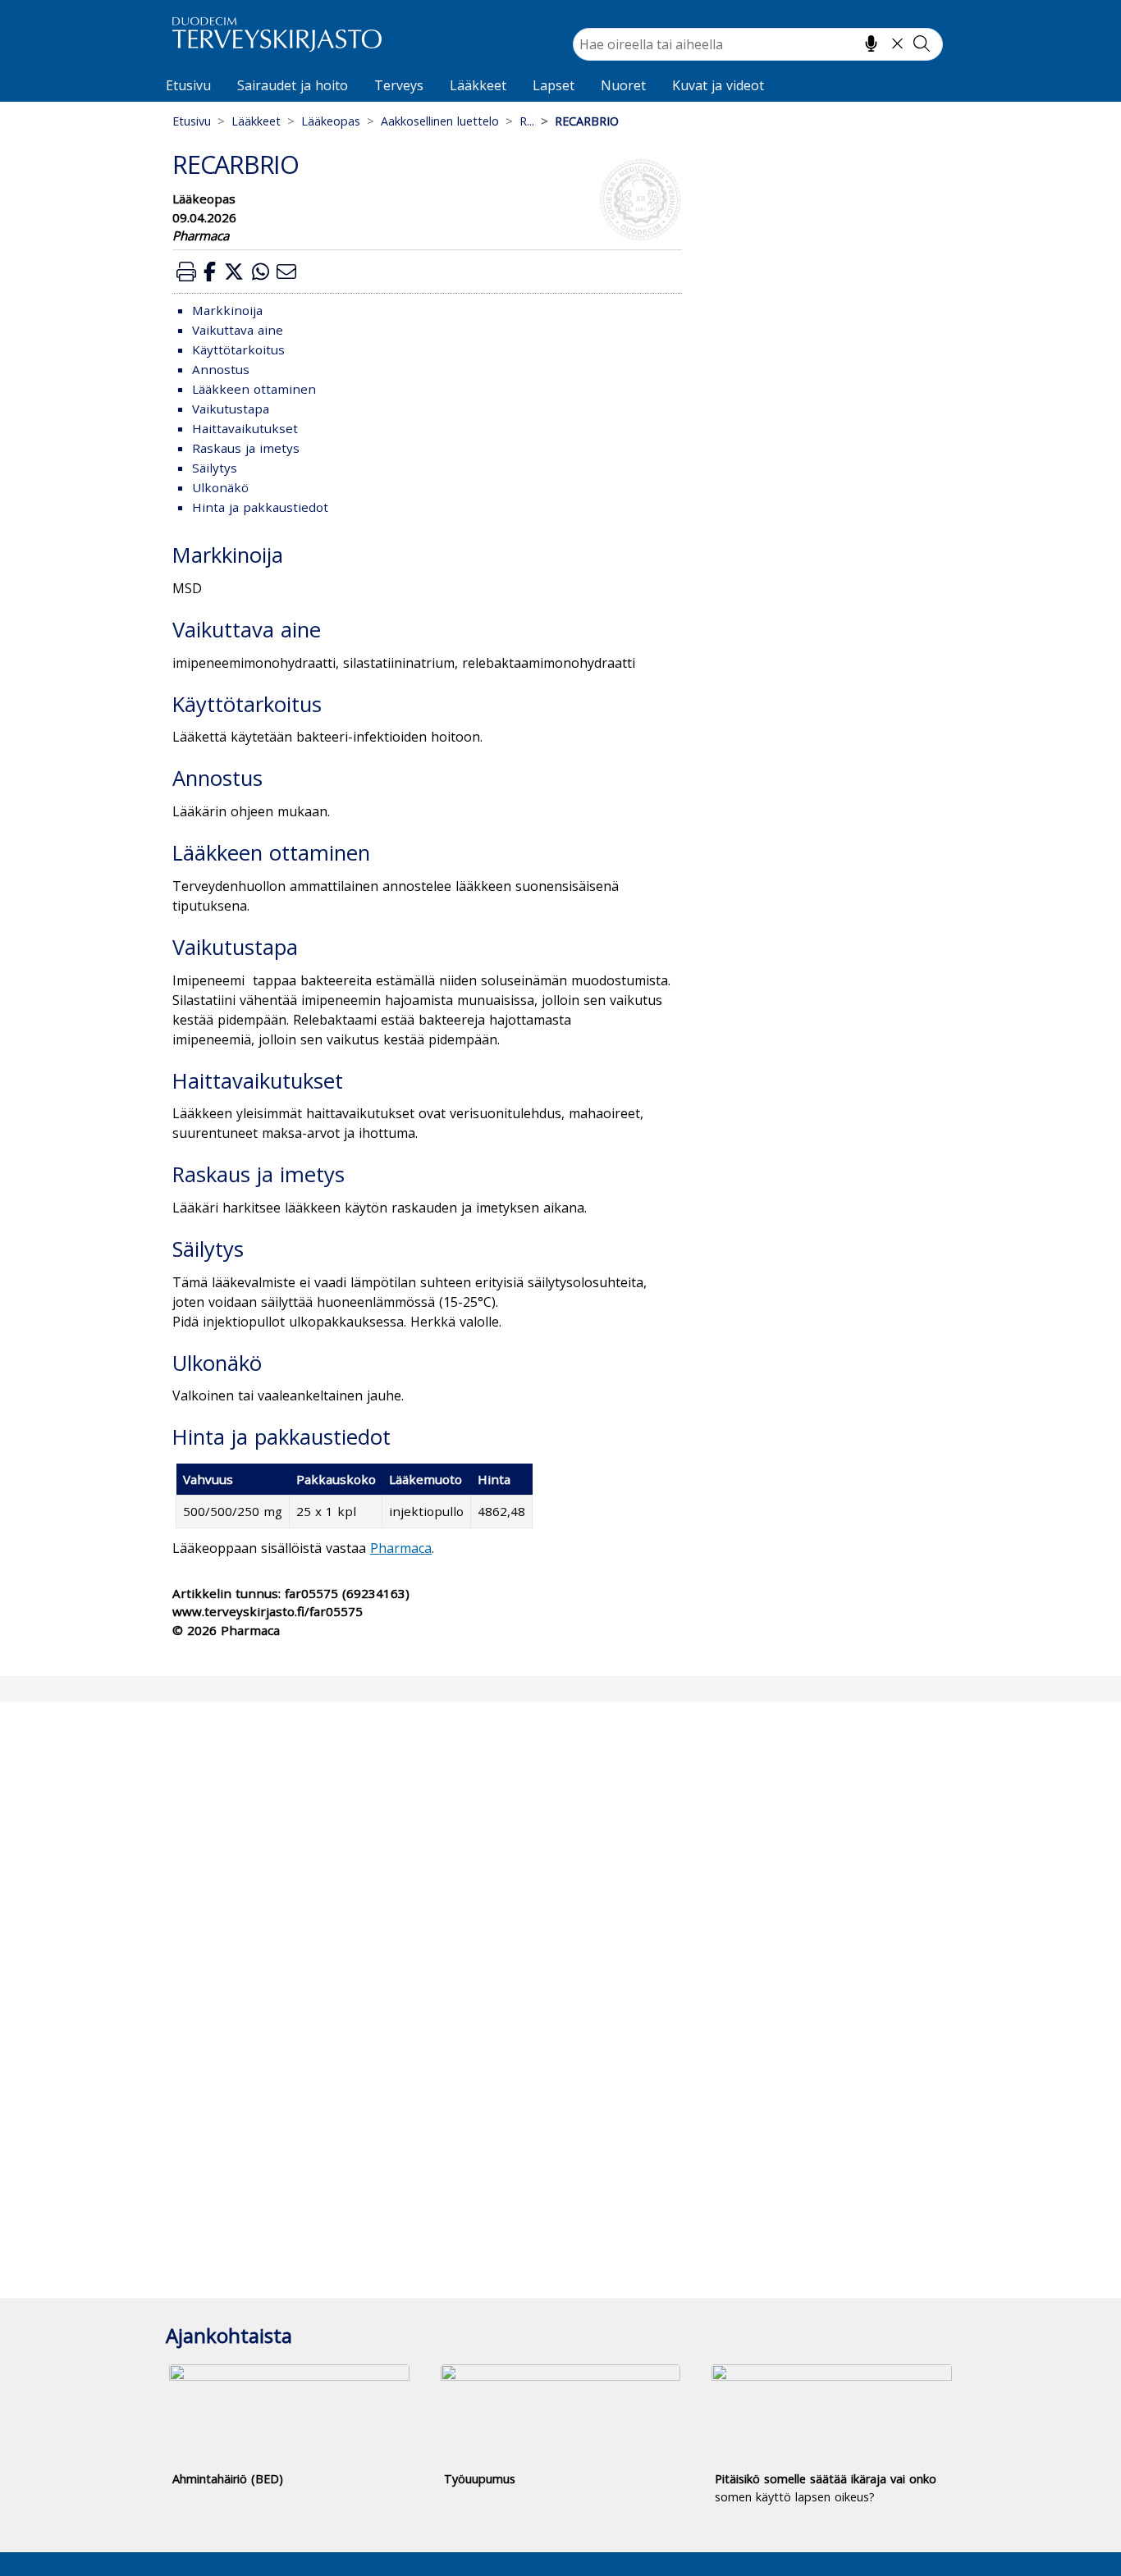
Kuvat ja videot (718, 85)
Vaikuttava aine (238, 330)
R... (527, 121)
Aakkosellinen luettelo (440, 121)
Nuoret (623, 85)
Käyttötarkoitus (238, 349)
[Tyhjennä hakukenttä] (897, 43)
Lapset (554, 85)
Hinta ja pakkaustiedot (260, 507)
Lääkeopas (331, 121)
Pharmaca (401, 1548)
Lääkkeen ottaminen (254, 389)
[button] (186, 271)
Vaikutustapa (231, 409)
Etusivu (188, 85)
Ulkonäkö (220, 487)
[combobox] (758, 44)
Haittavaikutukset (245, 428)
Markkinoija (227, 310)
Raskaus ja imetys (246, 448)
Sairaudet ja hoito (293, 85)
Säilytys (215, 468)
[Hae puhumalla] (871, 43)
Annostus (221, 369)
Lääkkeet (478, 85)
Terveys (399, 85)
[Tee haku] (922, 43)
